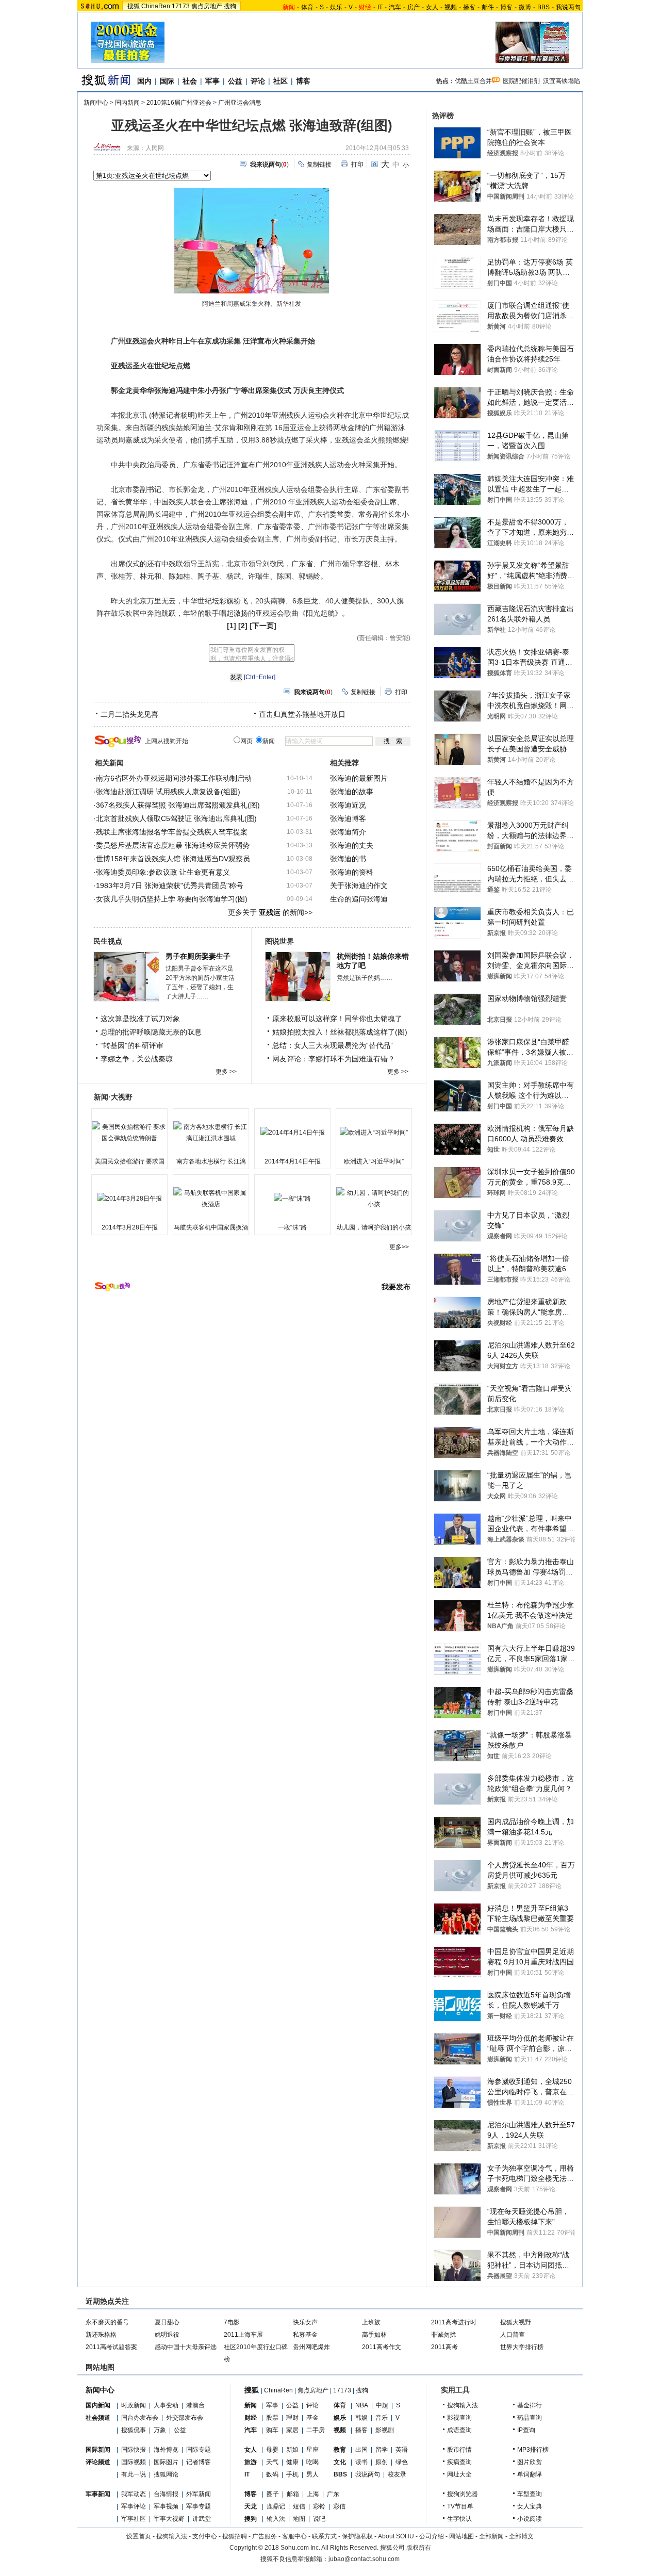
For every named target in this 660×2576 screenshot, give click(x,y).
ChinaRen (156, 6)
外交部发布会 (185, 2418)
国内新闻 (127, 103)
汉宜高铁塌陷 (562, 81)
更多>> (399, 1247)
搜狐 (134, 6)
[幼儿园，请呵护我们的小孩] (374, 1199)
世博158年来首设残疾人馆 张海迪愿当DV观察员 (173, 859)
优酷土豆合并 (473, 81)
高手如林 (374, 2335)
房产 (414, 7)
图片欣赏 (530, 2462)
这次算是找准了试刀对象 (140, 1019)
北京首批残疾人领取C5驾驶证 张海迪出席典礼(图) (176, 818)
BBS (543, 7)
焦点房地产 (207, 6)
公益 (235, 81)
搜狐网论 (166, 2474)
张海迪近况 (348, 805)
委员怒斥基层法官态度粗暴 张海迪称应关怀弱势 (173, 845)
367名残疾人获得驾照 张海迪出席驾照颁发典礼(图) (178, 805)
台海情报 (166, 2494)
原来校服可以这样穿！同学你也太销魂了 (337, 1019)
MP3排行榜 (533, 2450)
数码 (272, 2474)
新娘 (292, 2450)
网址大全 (459, 2474)
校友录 (397, 2474)
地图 (299, 2519)
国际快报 (134, 2450)
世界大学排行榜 (522, 2347)
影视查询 (459, 2418)
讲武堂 (202, 2519)
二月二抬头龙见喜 (129, 714)
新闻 (251, 2405)
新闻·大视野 (113, 1097)
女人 (432, 7)
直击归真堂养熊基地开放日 (302, 714)
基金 (312, 2418)
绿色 (402, 2462)
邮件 (488, 7)
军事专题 (199, 2506)
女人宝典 (530, 2506)
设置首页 (139, 2536)
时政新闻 (134, 2405)
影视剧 (385, 2430)
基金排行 (530, 2405)
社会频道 (98, 2418)
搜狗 (230, 6)
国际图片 (166, 2462)
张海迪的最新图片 (359, 778)
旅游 (251, 2462)
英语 (402, 2450)
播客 (469, 7)
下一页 (263, 626)
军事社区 (134, 2519)
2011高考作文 (382, 2347)
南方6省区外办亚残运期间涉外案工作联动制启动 (174, 778)
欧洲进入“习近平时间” (374, 1161)
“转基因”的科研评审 (132, 1045)
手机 (292, 2474)
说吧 (319, 2519)
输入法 (276, 2519)
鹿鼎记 (276, 2506)
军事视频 (166, 2506)
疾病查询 (459, 2462)
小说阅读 (530, 2519)
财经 (251, 2418)
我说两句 (568, 7)
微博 (525, 7)
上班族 (371, 2322)
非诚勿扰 (443, 2335)
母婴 (272, 2450)
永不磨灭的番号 (107, 2322)
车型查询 (530, 2494)
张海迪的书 (348, 859)
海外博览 (166, 2450)
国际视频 (134, 2462)
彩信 (339, 2506)
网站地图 (461, 2536)
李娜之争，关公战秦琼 (137, 1059)
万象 (160, 2430)
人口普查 (513, 2335)
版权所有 (419, 2548)
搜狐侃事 (134, 2430)
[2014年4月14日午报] (292, 1133)
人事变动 (166, 2405)
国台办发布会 (140, 2418)
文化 (340, 2462)
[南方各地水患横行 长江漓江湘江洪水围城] (211, 1133)
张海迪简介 (348, 832)
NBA (362, 2405)
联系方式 (324, 2536)
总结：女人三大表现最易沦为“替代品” (333, 1045)
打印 (357, 165)
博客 (506, 7)
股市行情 (459, 2450)
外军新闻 (199, 2494)
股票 (272, 2418)
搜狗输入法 (463, 2405)
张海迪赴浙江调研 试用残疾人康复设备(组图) (168, 792)
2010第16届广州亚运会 (179, 103)
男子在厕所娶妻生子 (198, 956)
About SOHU (396, 2536)
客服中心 (294, 2536)
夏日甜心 (167, 2322)
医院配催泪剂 (521, 81)
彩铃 (319, 2506)
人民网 (155, 148)
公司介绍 (432, 2536)
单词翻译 (530, 2474)
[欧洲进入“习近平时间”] (374, 1133)
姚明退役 (167, 2335)
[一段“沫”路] (292, 1199)
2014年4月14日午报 (293, 1161)
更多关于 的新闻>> (270, 912)
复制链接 (319, 165)
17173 (181, 6)
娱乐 (336, 7)
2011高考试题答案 (111, 2347)
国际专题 (199, 2450)
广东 (333, 2494)
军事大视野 (169, 2519)
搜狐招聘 (235, 2536)
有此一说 (134, 2474)
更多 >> (226, 1072)
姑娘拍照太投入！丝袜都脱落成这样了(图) (340, 1032)
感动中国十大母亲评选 (186, 2347)
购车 (272, 2430)
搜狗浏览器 (463, 2494)
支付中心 (205, 2536)
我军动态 (134, 2494)
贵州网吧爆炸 (311, 2347)
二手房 (316, 2430)
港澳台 (195, 2405)
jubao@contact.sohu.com (364, 2559)
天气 (272, 2462)
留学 (382, 2450)
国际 (167, 81)
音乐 (382, 2418)
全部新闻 (491, 2536)
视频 (451, 7)
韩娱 (361, 2418)
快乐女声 (305, 2322)
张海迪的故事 (352, 792)
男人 (312, 2474)
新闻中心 (96, 103)
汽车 (395, 7)
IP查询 (526, 2430)
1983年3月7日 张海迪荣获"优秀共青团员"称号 (170, 885)
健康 (292, 2462)
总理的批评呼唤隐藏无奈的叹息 (151, 1032)
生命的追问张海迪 (359, 899)
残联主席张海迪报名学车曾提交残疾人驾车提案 (172, 832)
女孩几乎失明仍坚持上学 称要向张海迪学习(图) (172, 899)
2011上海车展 (243, 2335)
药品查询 (530, 2418)
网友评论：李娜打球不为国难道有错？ (334, 1059)
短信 (299, 2506)
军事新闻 (98, 2494)
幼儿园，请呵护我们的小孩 (374, 1227)
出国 (361, 2450)
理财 (292, 2418)
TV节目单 (460, 2506)
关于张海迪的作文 (359, 885)
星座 (312, 2450)
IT (380, 7)
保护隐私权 (357, 2536)
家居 (292, 2430)
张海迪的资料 (352, 872)
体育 (307, 7)
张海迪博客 (348, 818)
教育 (340, 2450)
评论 (258, 81)
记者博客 (199, 2462)
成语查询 (459, 2430)
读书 (361, 2462)
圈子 (273, 2494)
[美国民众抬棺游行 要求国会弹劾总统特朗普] (129, 1133)
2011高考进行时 (454, 2322)
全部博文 (521, 2536)
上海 (313, 2494)
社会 (190, 81)
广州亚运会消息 (240, 103)
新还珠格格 (101, 2335)
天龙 (251, 2506)
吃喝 (312, 2462)
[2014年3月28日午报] (129, 1199)
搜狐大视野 (516, 2322)
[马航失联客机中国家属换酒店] (211, 1199)
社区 (280, 81)
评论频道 (98, 2462)
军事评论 (134, 2506)
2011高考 (444, 2347)
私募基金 (305, 2335)
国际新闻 (98, 2450)
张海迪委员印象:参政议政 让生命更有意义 (163, 872)
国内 (144, 81)
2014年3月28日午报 (130, 1227)
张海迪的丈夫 (352, 845)
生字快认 (459, 2519)
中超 (382, 2405)
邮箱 (293, 2494)
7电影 (232, 2322)
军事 (212, 81)
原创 (382, 2462)
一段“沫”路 (292, 1227)
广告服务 (265, 2536)
